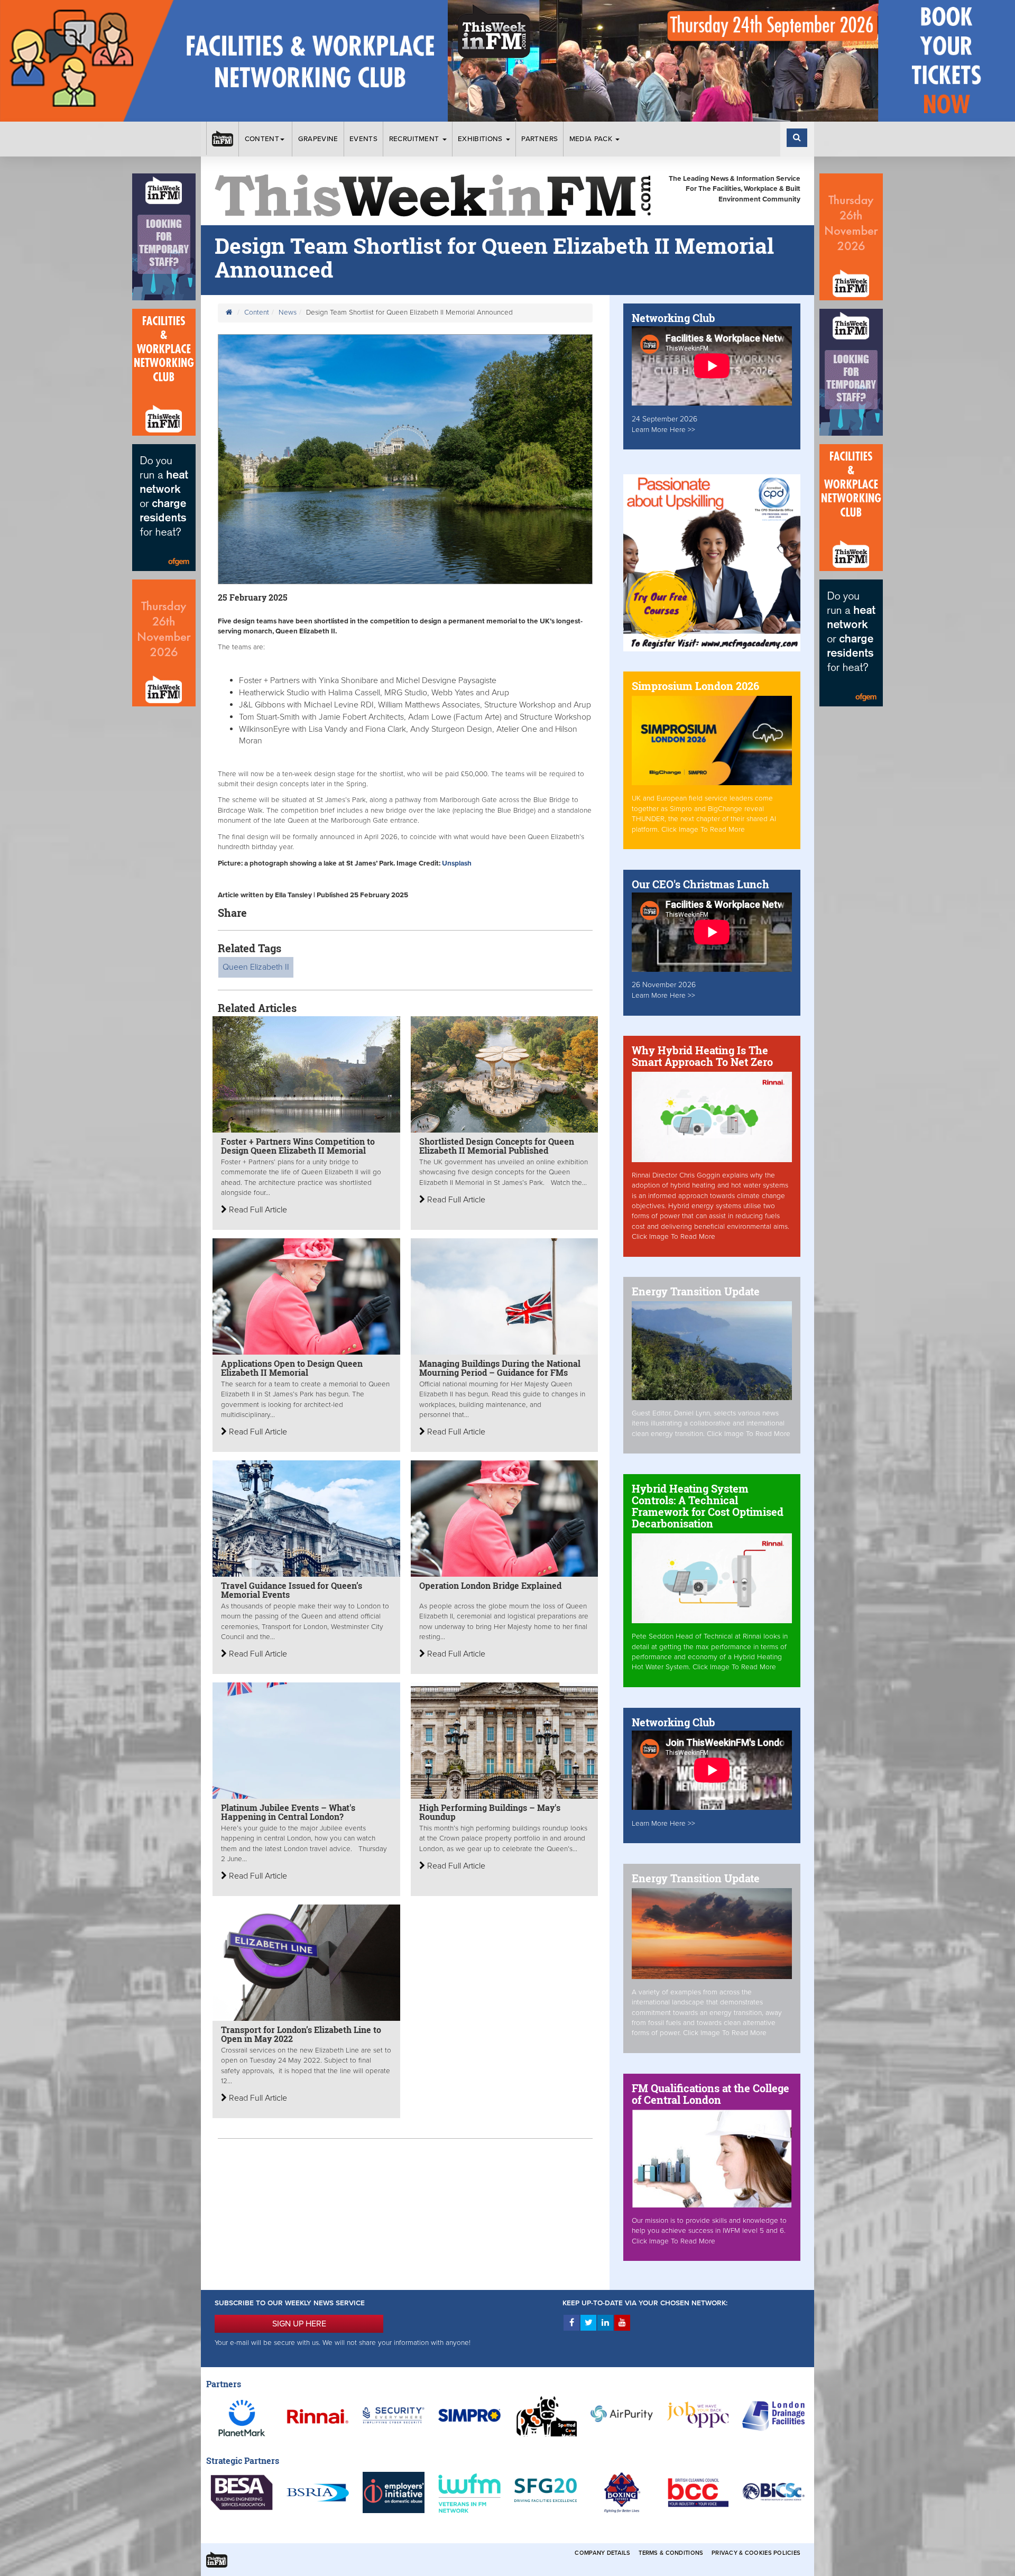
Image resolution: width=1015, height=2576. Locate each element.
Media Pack (592, 139)
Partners (539, 139)
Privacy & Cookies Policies (756, 2553)
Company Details (602, 2553)
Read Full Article (257, 1210)
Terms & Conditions (671, 2553)
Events (363, 139)
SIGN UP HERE (299, 2324)
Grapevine (318, 139)
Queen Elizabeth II (256, 967)
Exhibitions (481, 139)
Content (262, 139)
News (288, 312)
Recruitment (415, 139)
